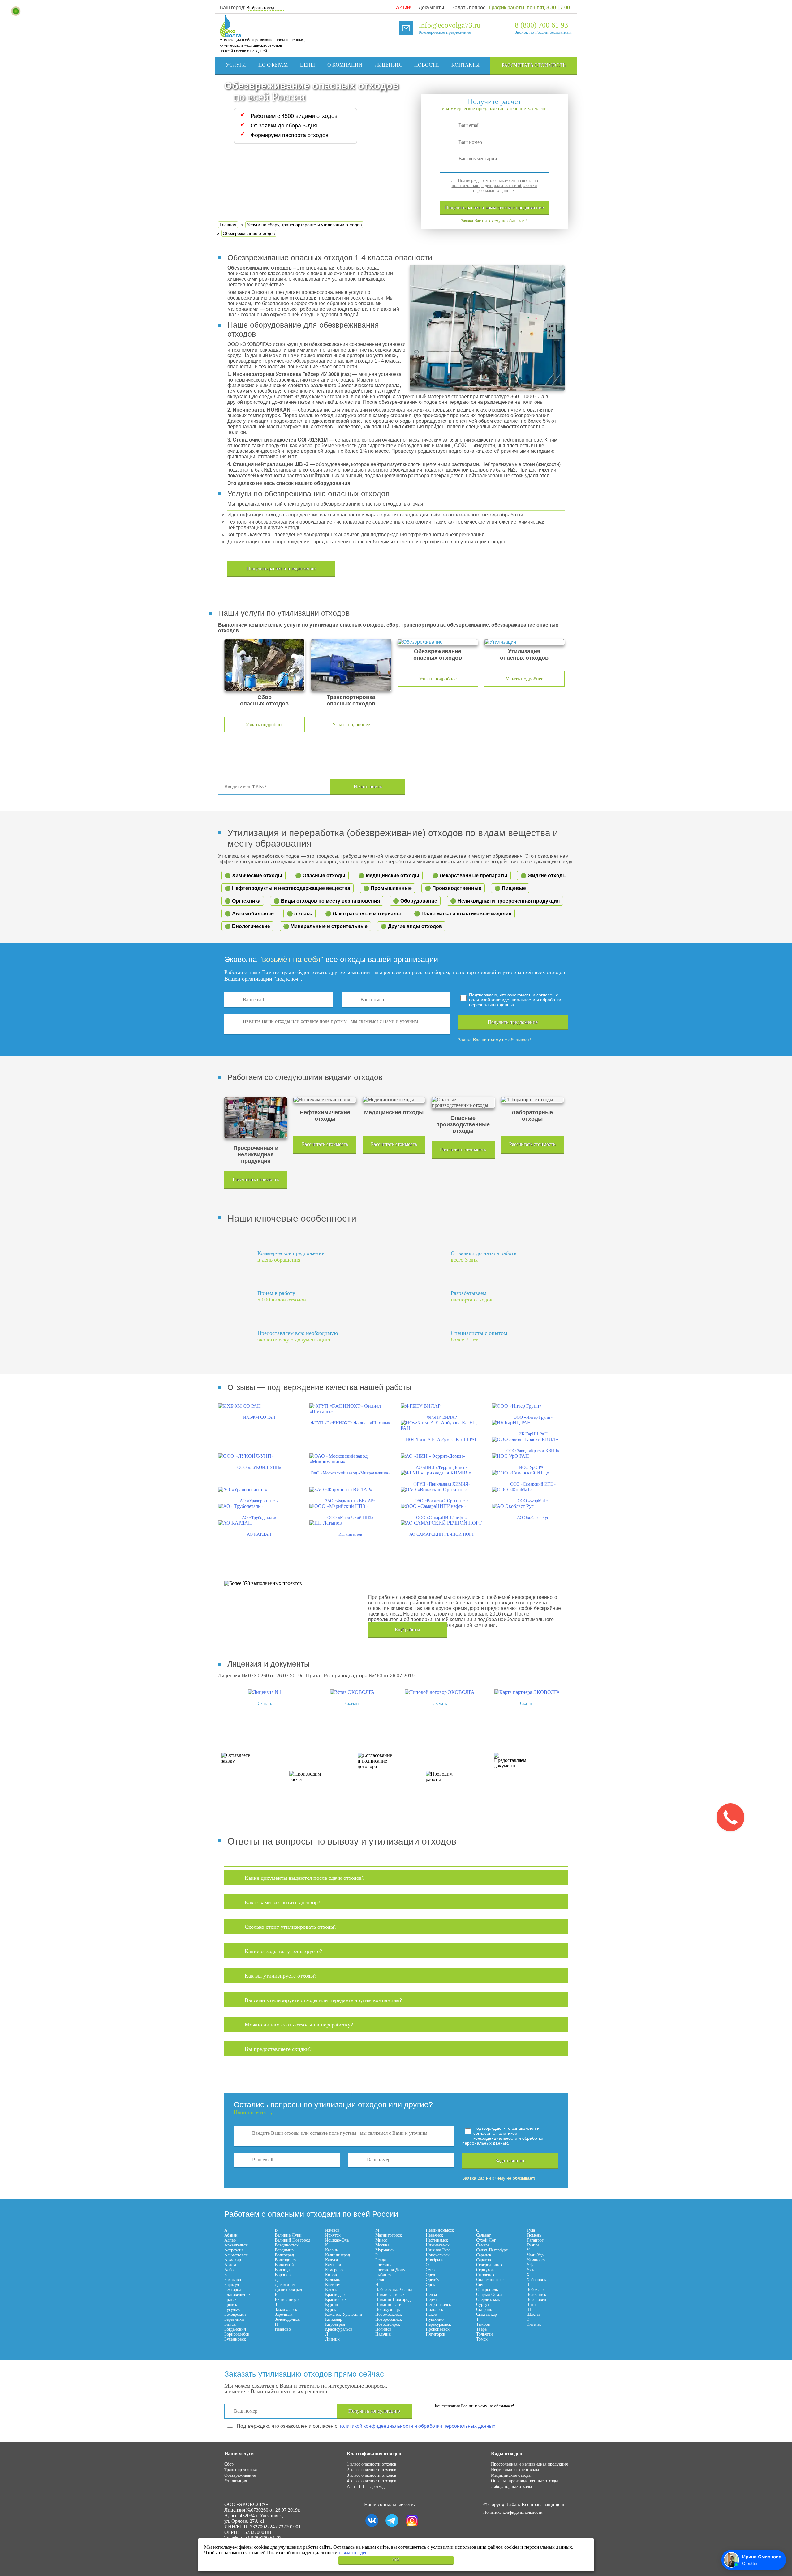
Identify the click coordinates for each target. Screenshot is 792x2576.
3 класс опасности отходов (372, 2475)
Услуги (236, 65)
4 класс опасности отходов (372, 2481)
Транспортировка (241, 2470)
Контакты (465, 65)
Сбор (229, 2464)
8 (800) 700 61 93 (541, 25)
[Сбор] (265, 665)
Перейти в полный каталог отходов (496, 787)
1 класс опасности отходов (372, 2464)
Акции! (404, 8)
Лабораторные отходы (511, 2486)
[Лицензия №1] (265, 1692)
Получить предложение (513, 1022)
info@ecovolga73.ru (450, 25)
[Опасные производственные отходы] (463, 1102)
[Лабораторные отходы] (532, 1100)
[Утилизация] (524, 642)
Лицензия (388, 65)
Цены (308, 65)
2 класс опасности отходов (372, 2470)
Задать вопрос (469, 8)
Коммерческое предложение (445, 32)
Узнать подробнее (265, 725)
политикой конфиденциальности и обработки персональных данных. (494, 188)
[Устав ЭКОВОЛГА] (352, 1692)
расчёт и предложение (494, 207)
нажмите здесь (354, 2553)
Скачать (265, 1704)
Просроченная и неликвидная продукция (529, 2464)
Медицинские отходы (511, 2475)
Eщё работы (407, 1630)
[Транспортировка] (351, 665)
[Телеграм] (392, 2527)
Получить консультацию (374, 2411)
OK (396, 2560)
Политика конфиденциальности (513, 2512)
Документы (431, 8)
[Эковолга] (231, 34)
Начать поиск (368, 786)
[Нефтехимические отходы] (325, 1100)
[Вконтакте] (372, 2527)
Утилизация (236, 2481)
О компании (345, 65)
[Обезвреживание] (438, 642)
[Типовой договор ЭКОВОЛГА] (440, 1692)
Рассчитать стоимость (534, 65)
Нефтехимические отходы (515, 2470)
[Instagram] (412, 2527)
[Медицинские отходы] (394, 1100)
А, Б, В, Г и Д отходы (367, 2486)
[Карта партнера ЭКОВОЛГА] (527, 1692)
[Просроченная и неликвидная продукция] (256, 1118)
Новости (427, 65)
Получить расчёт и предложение (281, 569)
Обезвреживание (240, 2475)
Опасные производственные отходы (524, 2481)
